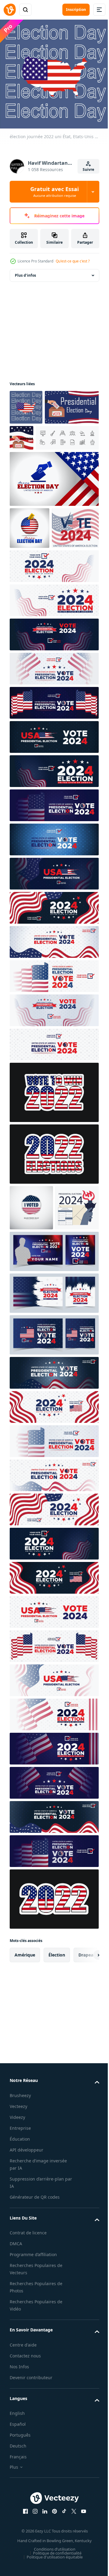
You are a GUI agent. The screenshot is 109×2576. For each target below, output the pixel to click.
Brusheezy (20, 2214)
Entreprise (20, 2246)
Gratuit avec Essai (54, 192)
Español (18, 2542)
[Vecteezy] (10, 10)
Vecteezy (18, 2225)
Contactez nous (25, 2474)
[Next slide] (85, 2073)
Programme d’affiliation (33, 2373)
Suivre (88, 169)
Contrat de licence (28, 2351)
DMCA (16, 2362)
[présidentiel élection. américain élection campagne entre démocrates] (31, 1326)
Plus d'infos (25, 271)
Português (20, 2553)
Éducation (20, 2257)
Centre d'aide (23, 2463)
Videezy (17, 2235)
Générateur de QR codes (35, 2315)
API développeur (26, 2268)
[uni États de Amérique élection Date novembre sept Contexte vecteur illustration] (31, 1280)
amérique (25, 2073)
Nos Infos (19, 2485)
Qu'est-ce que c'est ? (73, 261)
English (17, 2531)
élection (57, 2073)
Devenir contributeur (31, 2496)
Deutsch (18, 2564)
